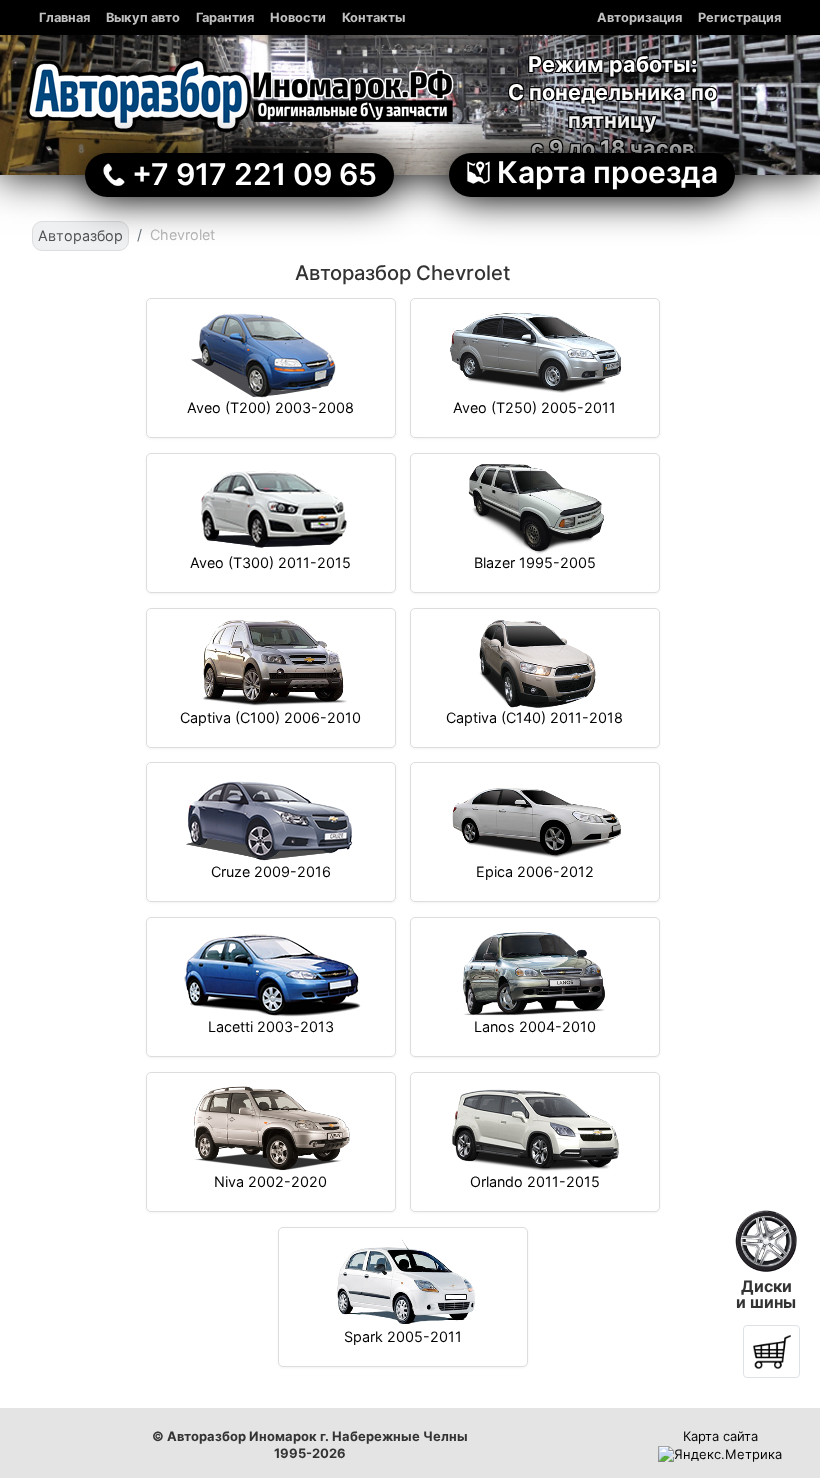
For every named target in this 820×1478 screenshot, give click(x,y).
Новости (298, 17)
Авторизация (639, 17)
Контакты (373, 17)
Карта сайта (720, 1436)
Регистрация (739, 17)
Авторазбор (80, 235)
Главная (64, 17)
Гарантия (225, 17)
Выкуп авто (143, 17)
